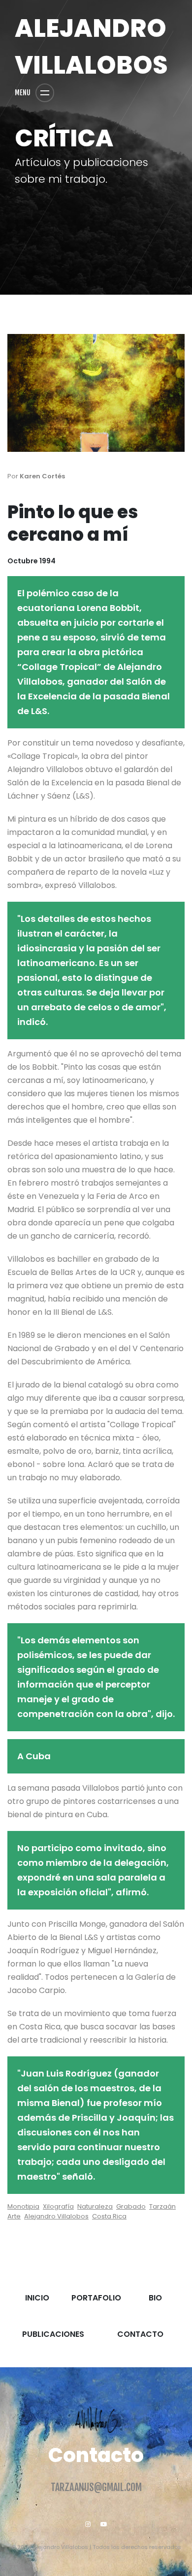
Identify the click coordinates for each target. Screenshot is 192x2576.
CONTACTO (140, 2339)
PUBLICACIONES (53, 2339)
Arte (14, 2216)
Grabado (131, 2206)
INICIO (37, 2303)
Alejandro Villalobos (56, 2216)
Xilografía (58, 2206)
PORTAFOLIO (96, 2303)
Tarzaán (162, 2206)
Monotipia (23, 2206)
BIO (155, 2303)
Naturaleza (95, 2206)
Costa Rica (109, 2216)
